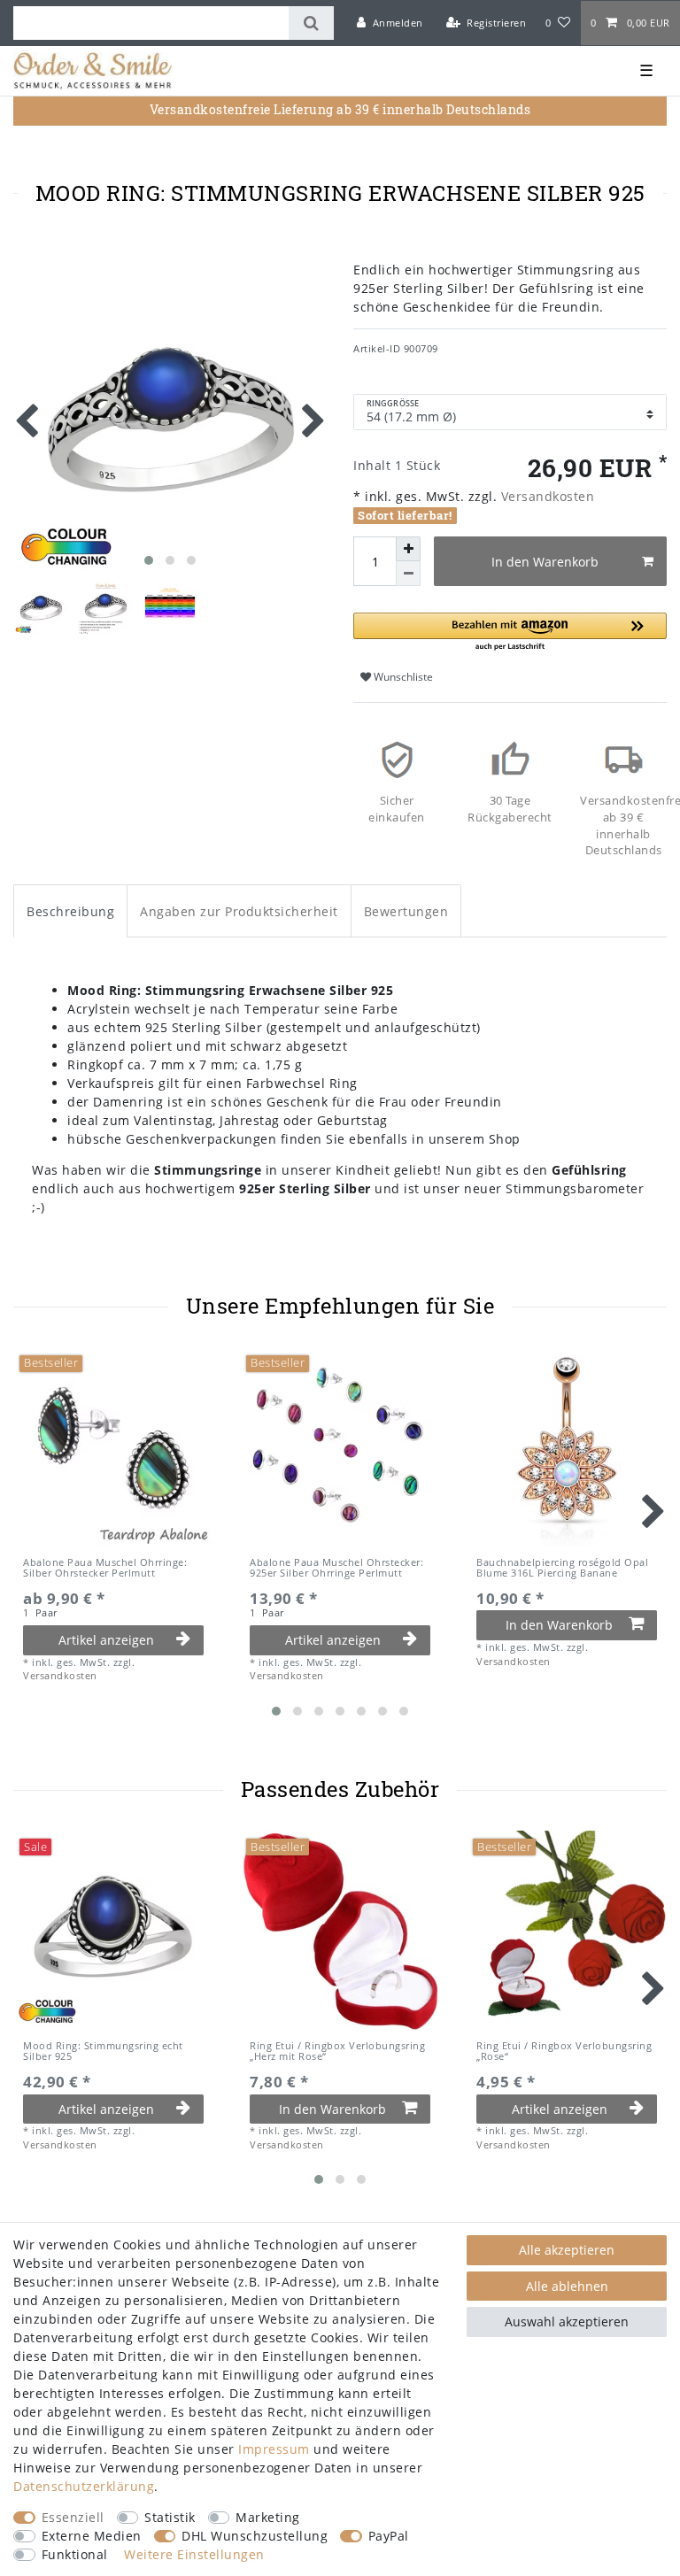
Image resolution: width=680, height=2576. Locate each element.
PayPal (389, 2536)
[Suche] (311, 23)
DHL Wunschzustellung (255, 2536)
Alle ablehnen (567, 2286)
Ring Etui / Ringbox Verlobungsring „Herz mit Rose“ (337, 2052)
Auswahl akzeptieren (567, 2321)
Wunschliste (402, 677)
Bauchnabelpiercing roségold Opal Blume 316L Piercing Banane (562, 1568)
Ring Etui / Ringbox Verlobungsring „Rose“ (564, 2052)
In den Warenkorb (545, 562)
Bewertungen (406, 911)
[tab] (70, 910)
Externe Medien (92, 2536)
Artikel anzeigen (106, 1640)
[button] (510, 632)
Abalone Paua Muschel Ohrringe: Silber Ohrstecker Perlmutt (105, 1568)
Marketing (268, 2517)
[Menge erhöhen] (408, 549)
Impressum (274, 2449)
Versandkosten (545, 496)
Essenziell (73, 2517)
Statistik (170, 2517)
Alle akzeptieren (567, 2250)
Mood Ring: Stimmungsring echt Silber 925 (103, 2052)
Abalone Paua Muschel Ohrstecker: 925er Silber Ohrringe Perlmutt (336, 1568)
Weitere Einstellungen (194, 2554)
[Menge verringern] (408, 574)
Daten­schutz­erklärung (84, 2486)
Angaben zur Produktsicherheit (239, 911)
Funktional (75, 2554)
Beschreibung (70, 911)
